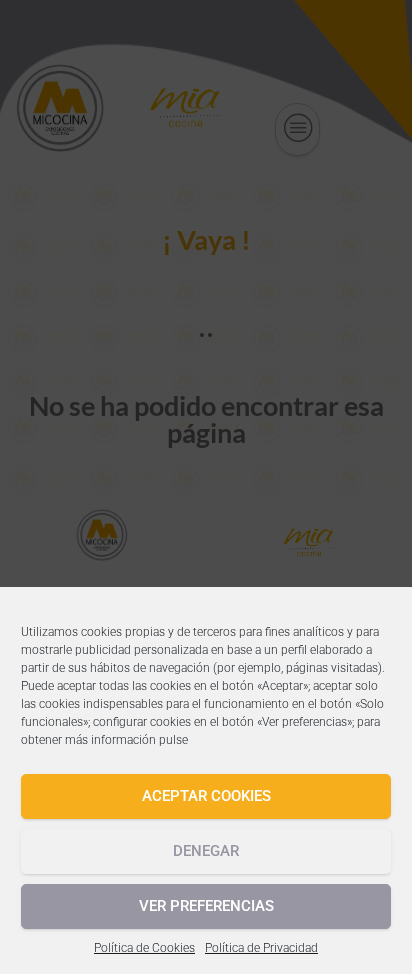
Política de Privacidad (261, 948)
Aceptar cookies (206, 796)
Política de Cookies (144, 948)
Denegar (206, 851)
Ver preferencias (206, 906)
